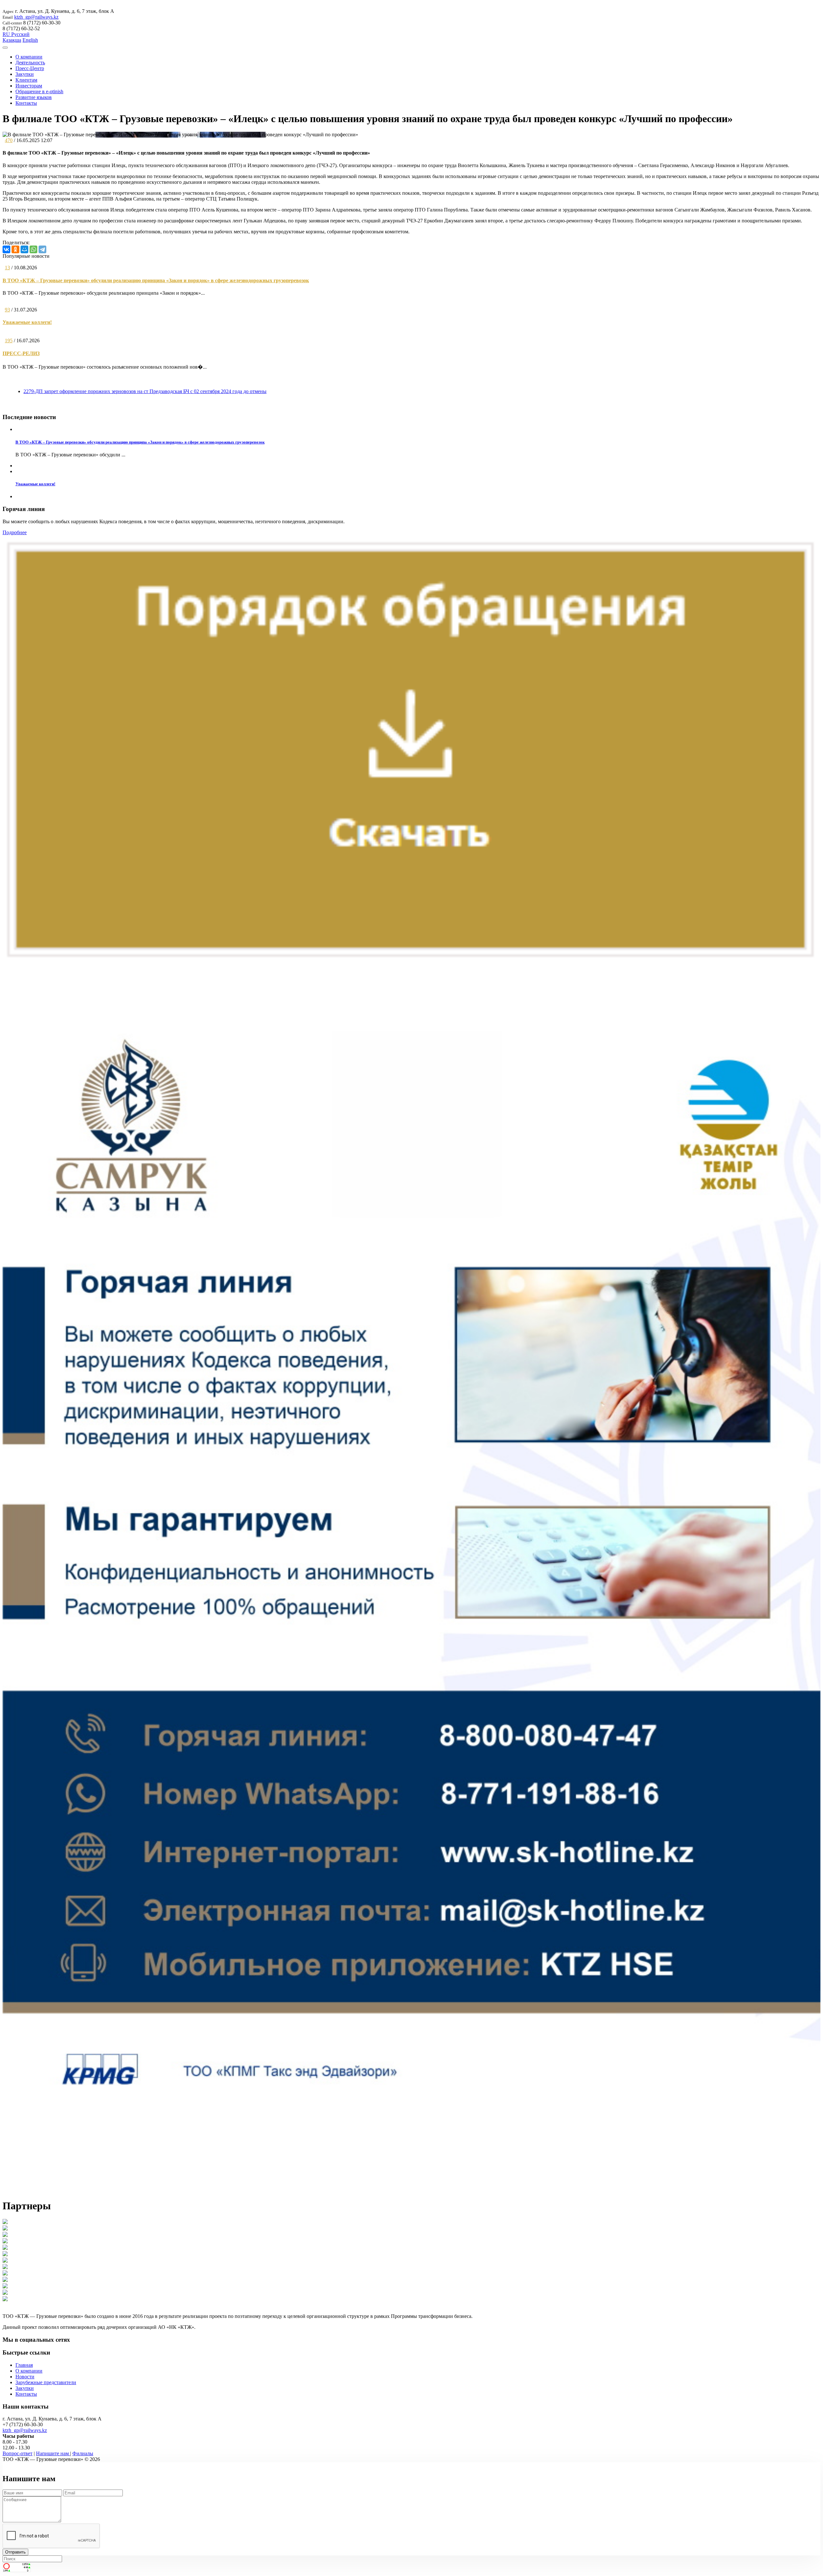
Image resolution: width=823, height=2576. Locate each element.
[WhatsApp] (33, 249)
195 (9, 341)
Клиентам (26, 80)
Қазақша (12, 40)
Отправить (15, 2552)
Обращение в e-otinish (39, 91)
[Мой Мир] (24, 249)
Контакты (26, 103)
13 (7, 268)
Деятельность (30, 63)
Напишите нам (53, 2453)
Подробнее (15, 532)
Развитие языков (34, 97)
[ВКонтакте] (6, 249)
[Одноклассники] (15, 249)
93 (7, 310)
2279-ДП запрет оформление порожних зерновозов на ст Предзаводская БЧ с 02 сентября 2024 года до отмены (145, 391)
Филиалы (83, 2453)
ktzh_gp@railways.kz (36, 17)
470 (9, 140)
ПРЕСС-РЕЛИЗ (21, 353)
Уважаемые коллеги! (27, 322)
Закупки (25, 74)
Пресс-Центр (30, 68)
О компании (29, 57)
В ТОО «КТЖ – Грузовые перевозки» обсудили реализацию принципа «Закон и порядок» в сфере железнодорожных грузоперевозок (156, 280)
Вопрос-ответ (18, 2453)
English (30, 40)
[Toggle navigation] (5, 48)
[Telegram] (42, 249)
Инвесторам (29, 86)
